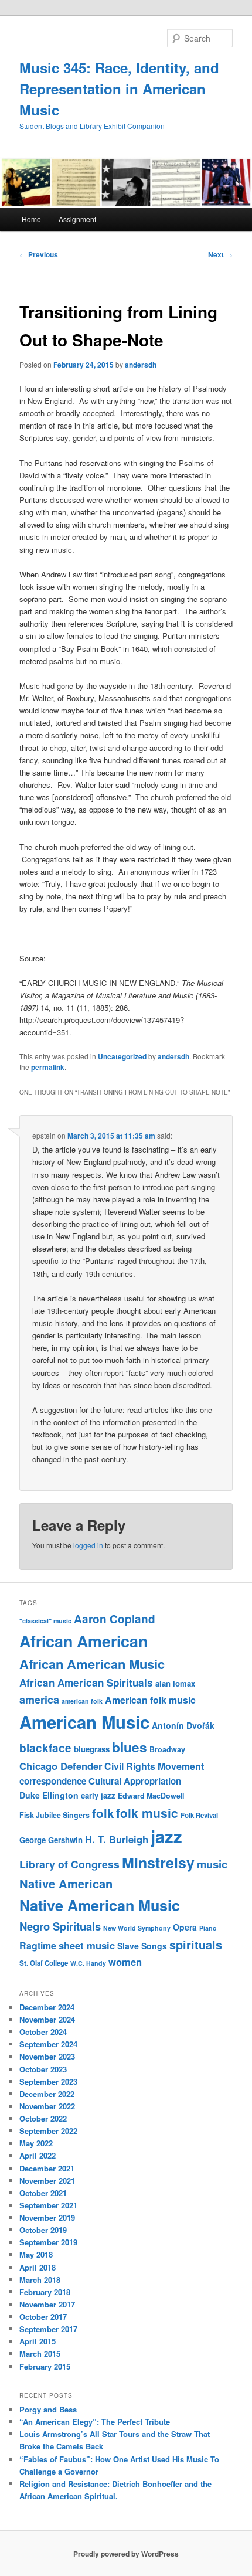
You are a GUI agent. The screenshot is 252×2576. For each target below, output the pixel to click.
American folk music (150, 1700)
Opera (185, 1927)
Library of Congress (69, 1864)
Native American (66, 1883)
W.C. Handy (88, 1963)
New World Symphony (137, 1928)
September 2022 (48, 2131)
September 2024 (48, 2044)
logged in (88, 1545)
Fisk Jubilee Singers (55, 1815)
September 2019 (48, 2242)
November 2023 (47, 2056)
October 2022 (43, 2118)
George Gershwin (51, 1840)
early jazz (98, 1795)
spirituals (196, 1945)
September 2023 (48, 2081)
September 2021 (48, 2205)
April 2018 (38, 2267)
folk (103, 1813)
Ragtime (38, 1945)
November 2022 (47, 2106)
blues (130, 1747)
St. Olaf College (44, 1963)
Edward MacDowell (151, 1796)
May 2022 (36, 2143)
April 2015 (38, 2341)
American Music (84, 1722)
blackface (45, 1748)
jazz (166, 1836)
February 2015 (45, 2366)
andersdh (141, 365)
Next (220, 254)
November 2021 (47, 2181)
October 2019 (43, 2230)
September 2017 (48, 2329)
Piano (208, 1928)
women (125, 1962)
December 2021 (47, 2168)
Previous (39, 254)
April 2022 (38, 2155)
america (39, 1700)
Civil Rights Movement (154, 1766)
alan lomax (175, 1683)
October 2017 (43, 2317)
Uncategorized (122, 1056)
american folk (82, 1701)
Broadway (167, 1749)
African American (84, 1641)
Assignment (77, 219)
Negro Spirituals (60, 1926)
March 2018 (40, 2280)
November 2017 (47, 2304)
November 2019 (47, 2218)
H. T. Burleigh (117, 1839)
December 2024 (47, 2007)
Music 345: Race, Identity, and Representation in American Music (119, 89)
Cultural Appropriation (135, 1781)
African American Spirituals (86, 1683)
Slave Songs (142, 1946)
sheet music (87, 1945)
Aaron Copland (115, 1619)
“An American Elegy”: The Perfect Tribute (95, 2422)
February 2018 (45, 2292)
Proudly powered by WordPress (126, 2554)
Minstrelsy (158, 1863)
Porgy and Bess (48, 2409)
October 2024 (43, 2032)
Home (31, 219)
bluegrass (92, 1749)
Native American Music (100, 1905)
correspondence (53, 1781)
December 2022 (47, 2094)
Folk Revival (199, 1815)
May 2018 (36, 2254)
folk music (147, 1813)
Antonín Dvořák (183, 1725)
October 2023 (43, 2069)
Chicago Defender (61, 1766)
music (212, 1864)
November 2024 (47, 2019)
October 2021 (43, 2193)
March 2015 (40, 2354)
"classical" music (45, 1621)
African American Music (92, 1664)
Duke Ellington (49, 1795)
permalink (48, 1067)
